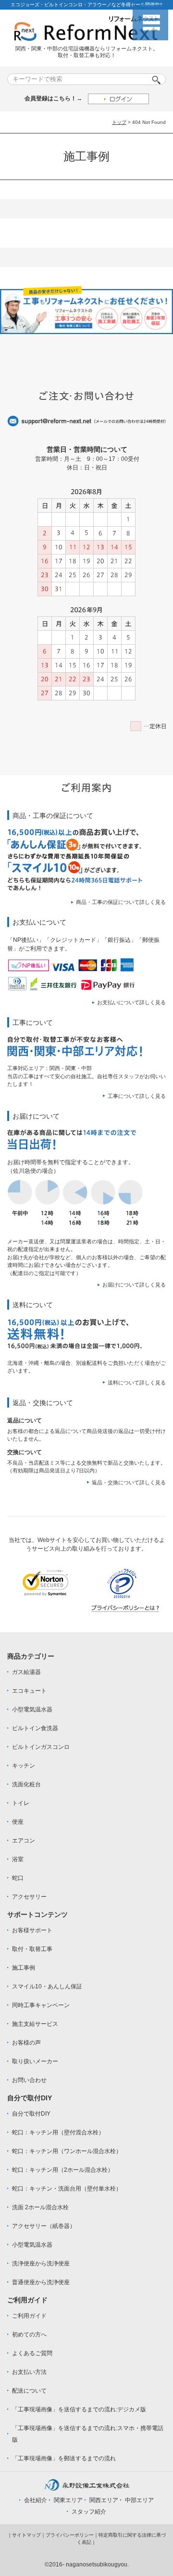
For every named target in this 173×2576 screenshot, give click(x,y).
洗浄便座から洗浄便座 (41, 2263)
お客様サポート (32, 1930)
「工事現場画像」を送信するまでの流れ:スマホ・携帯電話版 (88, 2434)
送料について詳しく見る (137, 1383)
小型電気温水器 (32, 1709)
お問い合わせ (29, 2080)
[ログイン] (118, 99)
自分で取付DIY (31, 2114)
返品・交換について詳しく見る (129, 1482)
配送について (29, 2391)
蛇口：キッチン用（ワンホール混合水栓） (67, 2151)
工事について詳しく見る (137, 1096)
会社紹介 (36, 2500)
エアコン (24, 1841)
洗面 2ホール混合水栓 (40, 2207)
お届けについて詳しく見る (134, 1285)
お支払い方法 (29, 2372)
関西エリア (104, 2500)
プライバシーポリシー (70, 2535)
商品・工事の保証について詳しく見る (121, 902)
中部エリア (139, 2500)
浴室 (18, 1859)
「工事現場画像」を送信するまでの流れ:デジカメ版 (79, 2409)
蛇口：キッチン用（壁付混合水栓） (58, 2132)
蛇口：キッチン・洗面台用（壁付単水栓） (67, 2189)
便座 (18, 1822)
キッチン (24, 1766)
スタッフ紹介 (89, 2512)
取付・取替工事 (32, 1949)
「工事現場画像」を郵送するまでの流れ (64, 2458)
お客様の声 (26, 2043)
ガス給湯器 (26, 1672)
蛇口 (18, 1878)
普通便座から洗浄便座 (41, 2282)
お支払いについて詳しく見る (131, 1002)
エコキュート (29, 1691)
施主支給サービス (35, 2024)
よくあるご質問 (32, 2353)
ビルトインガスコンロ (41, 1747)
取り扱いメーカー (35, 2061)
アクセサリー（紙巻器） (44, 2226)
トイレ (21, 1803)
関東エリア (68, 2500)
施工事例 (24, 1968)
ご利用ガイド (29, 2316)
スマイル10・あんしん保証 (47, 1986)
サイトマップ (26, 2535)
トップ (119, 122)
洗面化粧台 (26, 1784)
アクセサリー (29, 1897)
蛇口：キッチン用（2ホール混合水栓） (63, 2170)
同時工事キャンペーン (41, 2005)
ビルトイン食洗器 (35, 1728)
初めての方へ (29, 2335)
